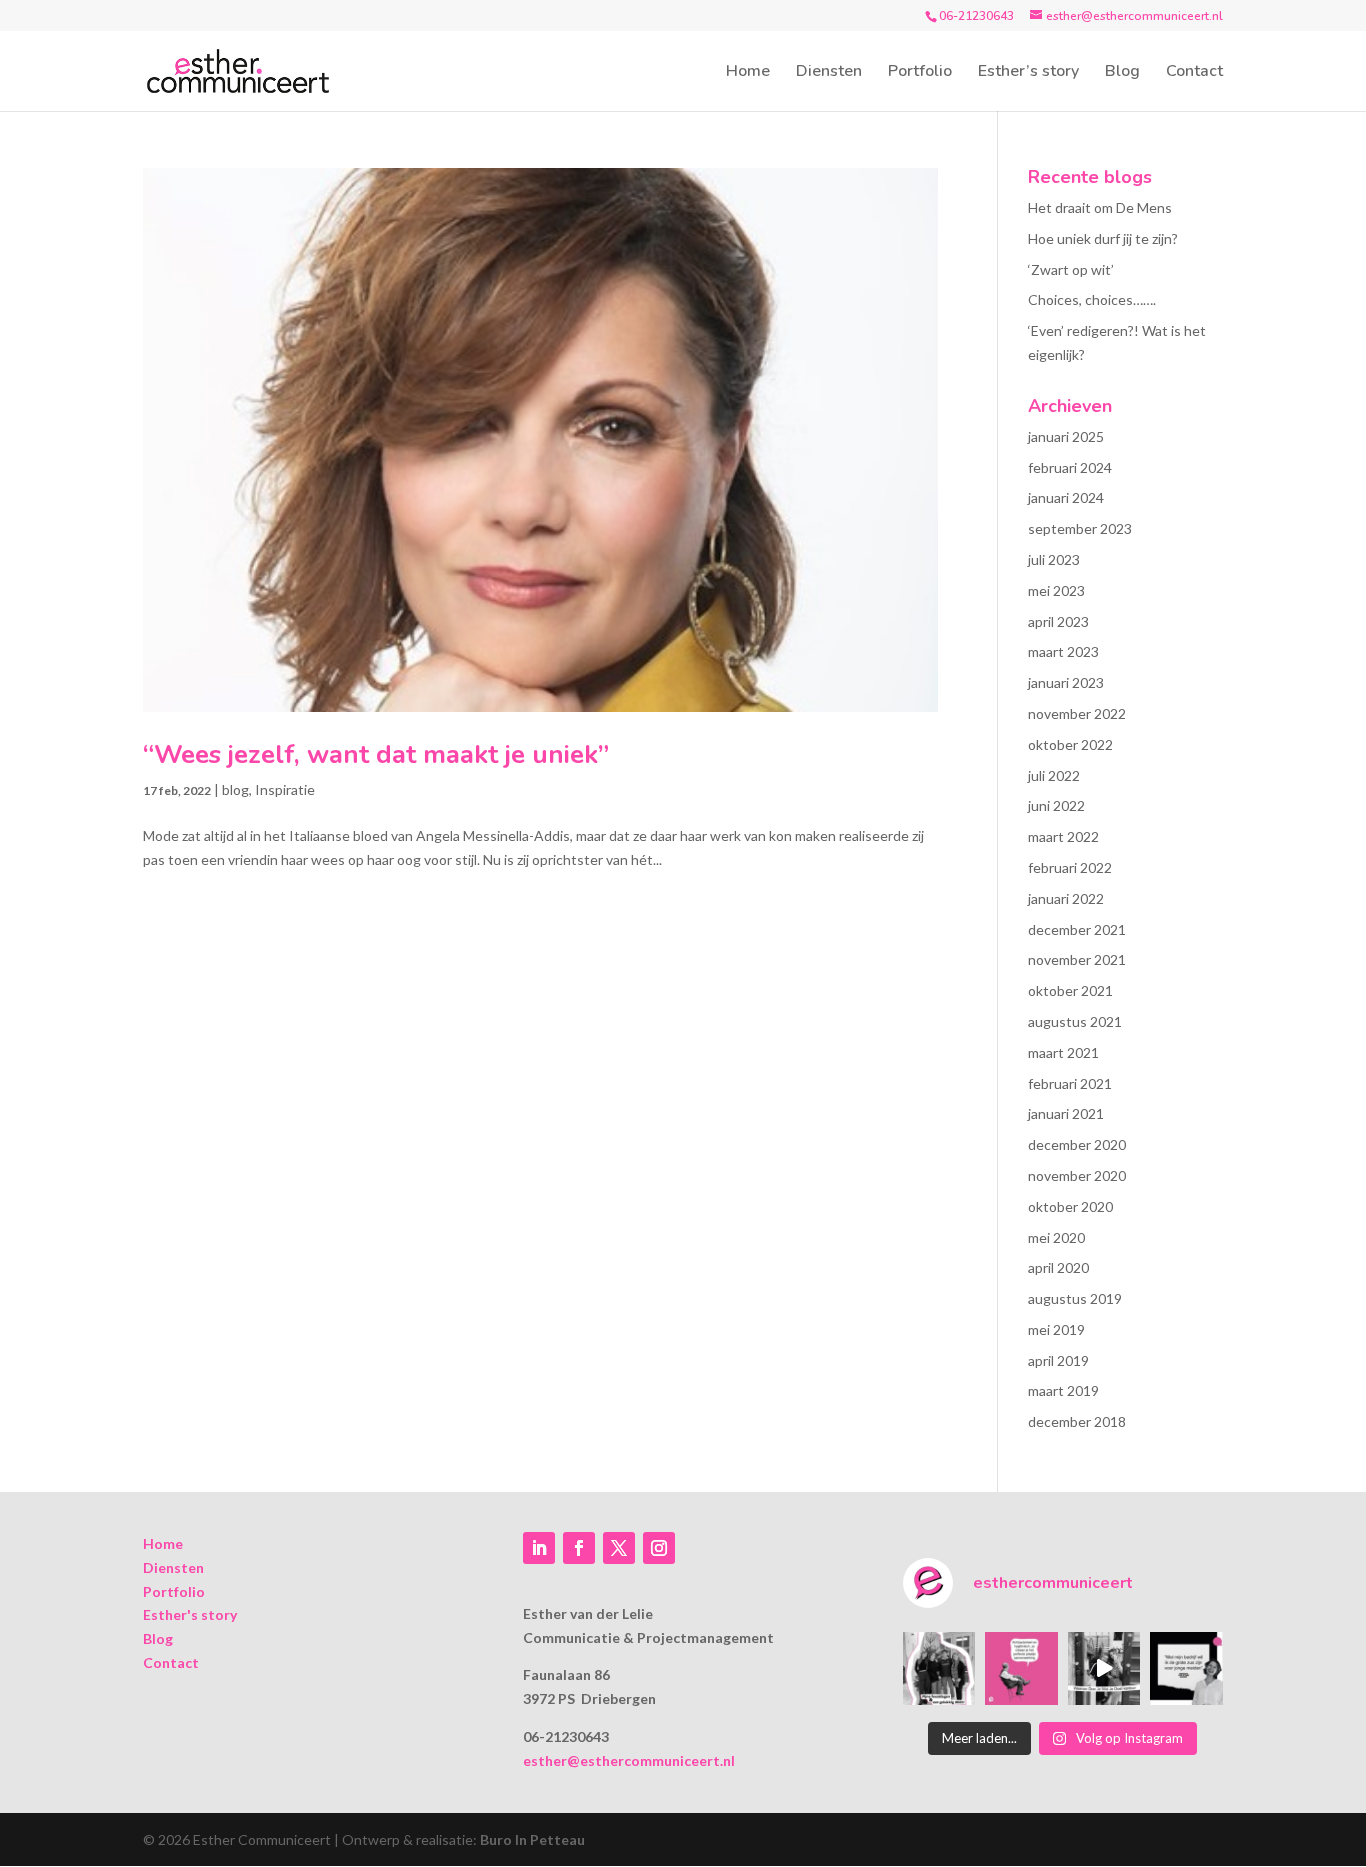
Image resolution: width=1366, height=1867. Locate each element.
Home (748, 73)
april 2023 (1058, 621)
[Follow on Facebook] (579, 1548)
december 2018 (1077, 1421)
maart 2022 (1063, 836)
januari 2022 (1066, 898)
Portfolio (920, 73)
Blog (1122, 73)
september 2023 (1080, 528)
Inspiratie (285, 789)
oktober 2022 (1070, 744)
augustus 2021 (1075, 1021)
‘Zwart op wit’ (1071, 269)
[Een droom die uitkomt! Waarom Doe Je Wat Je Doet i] (1104, 1668)
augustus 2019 (1075, 1298)
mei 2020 (1056, 1237)
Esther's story (190, 1614)
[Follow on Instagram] (659, 1548)
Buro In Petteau (532, 1839)
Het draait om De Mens (1100, 207)
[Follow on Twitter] (619, 1548)
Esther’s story (1028, 73)
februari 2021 (1070, 1083)
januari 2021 (1066, 1113)
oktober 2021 (1070, 990)
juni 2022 (1056, 805)
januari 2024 (1066, 497)
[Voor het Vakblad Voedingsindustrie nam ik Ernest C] (1021, 1668)
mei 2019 (1056, 1329)
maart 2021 (1063, 1052)
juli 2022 (1054, 775)
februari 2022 (1070, 867)
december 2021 (1077, 929)
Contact (1194, 73)
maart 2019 (1063, 1390)
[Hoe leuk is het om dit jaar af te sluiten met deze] (939, 1668)
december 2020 (1077, 1144)
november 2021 (1077, 959)
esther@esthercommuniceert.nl (629, 1760)
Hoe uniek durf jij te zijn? (1103, 238)
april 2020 (1058, 1267)
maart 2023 (1063, 651)
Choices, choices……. (1092, 299)
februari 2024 (1070, 467)
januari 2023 (1066, 682)
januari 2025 (1066, 436)
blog (235, 789)
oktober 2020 (1070, 1206)
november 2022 (1077, 713)
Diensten (829, 73)
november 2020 (1077, 1175)
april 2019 (1058, 1360)
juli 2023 (1054, 559)
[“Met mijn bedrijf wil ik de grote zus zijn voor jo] (1186, 1668)
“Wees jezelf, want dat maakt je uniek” (376, 754)
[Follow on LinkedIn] (539, 1548)
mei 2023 (1056, 590)
